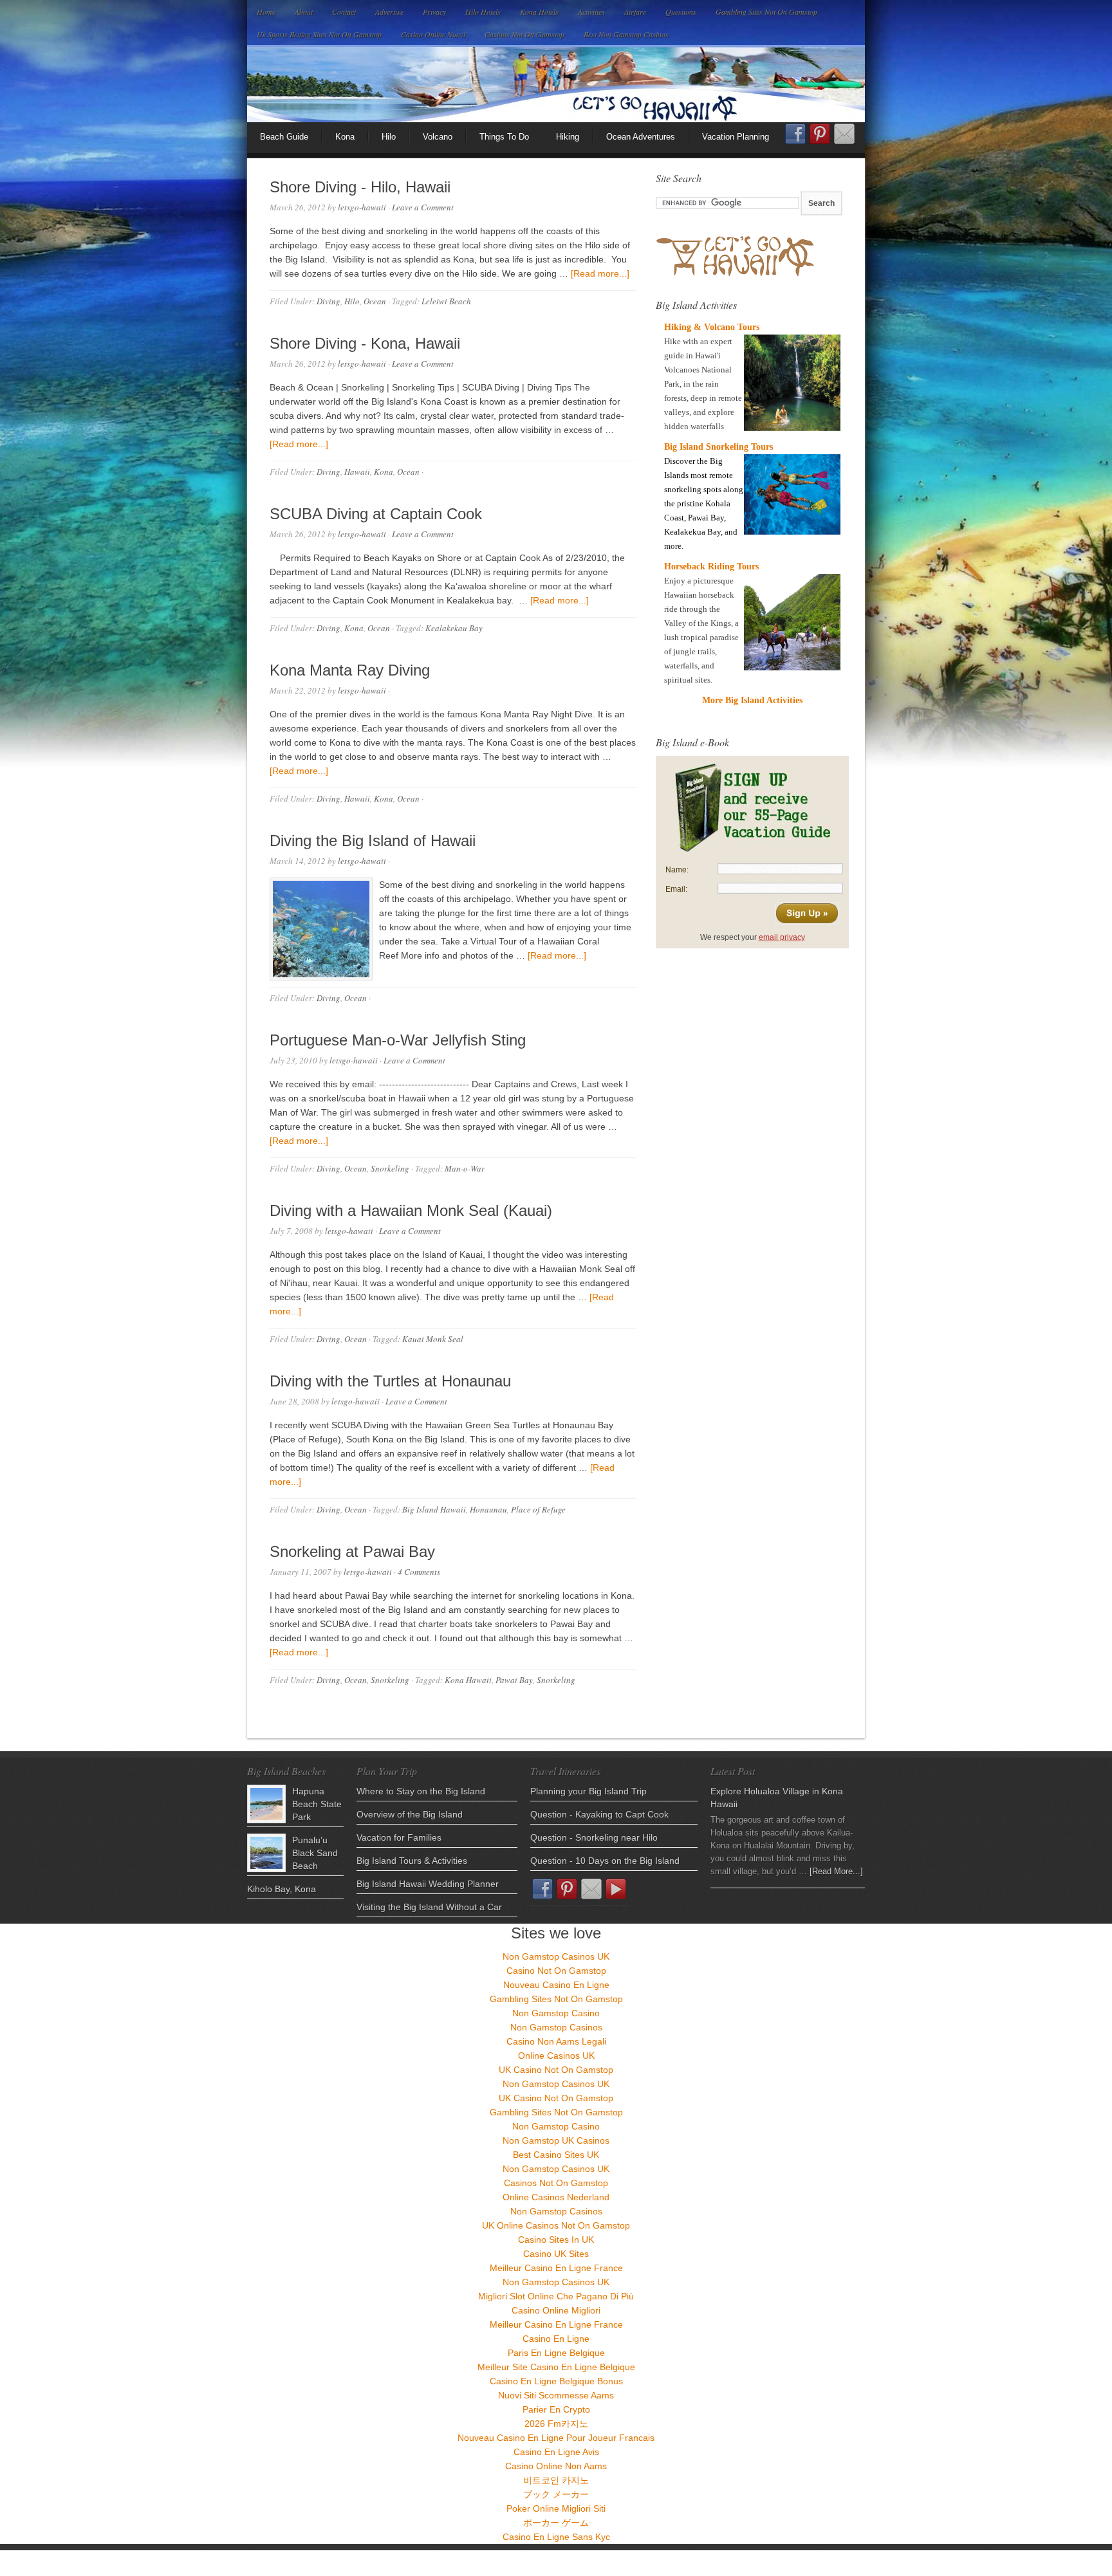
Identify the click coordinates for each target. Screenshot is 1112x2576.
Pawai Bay (514, 1680)
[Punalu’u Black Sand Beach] (266, 1853)
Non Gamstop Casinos (556, 2027)
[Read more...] (600, 273)
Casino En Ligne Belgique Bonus (556, 2381)
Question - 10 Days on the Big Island (605, 1861)
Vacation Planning (736, 137)
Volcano (438, 137)
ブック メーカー (556, 2494)
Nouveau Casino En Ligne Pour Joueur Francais (556, 2438)
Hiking (568, 137)
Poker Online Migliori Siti (556, 2508)
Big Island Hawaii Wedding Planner (428, 1884)
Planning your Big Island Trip (588, 1791)
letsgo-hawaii (362, 207)
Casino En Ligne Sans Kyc (556, 2537)
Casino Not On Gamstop (556, 1971)
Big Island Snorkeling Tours (718, 447)
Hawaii (357, 472)
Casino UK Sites (556, 2254)
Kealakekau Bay (454, 628)
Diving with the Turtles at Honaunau (390, 1381)
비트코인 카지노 (556, 2480)
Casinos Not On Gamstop (524, 34)
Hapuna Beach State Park (317, 1804)
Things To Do (504, 137)
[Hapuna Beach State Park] (266, 1804)
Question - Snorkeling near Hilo (594, 1837)
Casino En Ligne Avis (556, 2452)
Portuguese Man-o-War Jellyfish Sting (398, 1040)
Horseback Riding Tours (711, 566)
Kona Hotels (539, 12)
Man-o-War (465, 1168)
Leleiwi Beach (446, 301)
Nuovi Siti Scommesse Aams (556, 2395)
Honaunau (488, 1509)
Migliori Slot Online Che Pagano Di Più (556, 2296)
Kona (345, 137)
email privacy (782, 937)
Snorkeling (390, 1168)
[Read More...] (836, 1871)
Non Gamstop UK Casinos (556, 2140)
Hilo (389, 137)
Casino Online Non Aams (556, 2466)
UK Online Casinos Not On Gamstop (556, 2225)
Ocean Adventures (641, 137)
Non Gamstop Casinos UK (556, 1956)
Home (266, 12)
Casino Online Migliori (556, 2310)
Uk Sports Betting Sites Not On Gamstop (319, 34)
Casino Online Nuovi (433, 34)
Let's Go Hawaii (556, 84)
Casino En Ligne (556, 2339)
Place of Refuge (538, 1509)
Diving (329, 301)
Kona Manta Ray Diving (350, 670)
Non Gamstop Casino (556, 2013)
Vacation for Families (399, 1837)
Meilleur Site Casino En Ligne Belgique (556, 2367)
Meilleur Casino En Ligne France (556, 2268)
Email (844, 134)
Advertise (389, 12)
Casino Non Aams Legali (556, 2041)
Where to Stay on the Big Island (421, 1791)
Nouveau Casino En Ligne (556, 1985)
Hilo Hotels (483, 12)
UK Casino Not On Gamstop (556, 2070)
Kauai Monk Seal (433, 1339)
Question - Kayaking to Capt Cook (599, 1814)
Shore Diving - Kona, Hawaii (365, 343)
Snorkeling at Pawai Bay (352, 1551)
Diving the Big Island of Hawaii (373, 841)
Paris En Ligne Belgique (556, 2353)
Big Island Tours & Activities (412, 1861)
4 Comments (419, 1572)
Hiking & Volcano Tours (712, 327)
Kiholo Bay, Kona (282, 1889)
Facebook (795, 138)
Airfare (635, 12)
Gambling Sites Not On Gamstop (766, 12)
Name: (677, 870)
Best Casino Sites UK (556, 2155)
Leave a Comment (423, 207)
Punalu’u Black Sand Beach (315, 1853)
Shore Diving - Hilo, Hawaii (360, 187)
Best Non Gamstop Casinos (626, 34)
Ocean (375, 301)
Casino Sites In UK (556, 2240)
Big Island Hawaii (434, 1509)
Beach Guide (284, 137)
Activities (591, 12)
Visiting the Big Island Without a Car (429, 1907)
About (304, 12)
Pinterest (820, 134)
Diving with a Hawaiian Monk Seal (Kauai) (411, 1210)
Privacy (434, 12)
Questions (681, 12)
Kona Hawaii (468, 1680)
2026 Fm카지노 (556, 2424)
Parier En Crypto (556, 2409)
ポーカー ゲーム (556, 2523)
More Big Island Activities (752, 700)
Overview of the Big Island (410, 1814)
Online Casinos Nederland (556, 2197)
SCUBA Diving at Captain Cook (376, 514)
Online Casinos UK (556, 2056)
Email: (676, 889)
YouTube (616, 1889)
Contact (344, 12)
